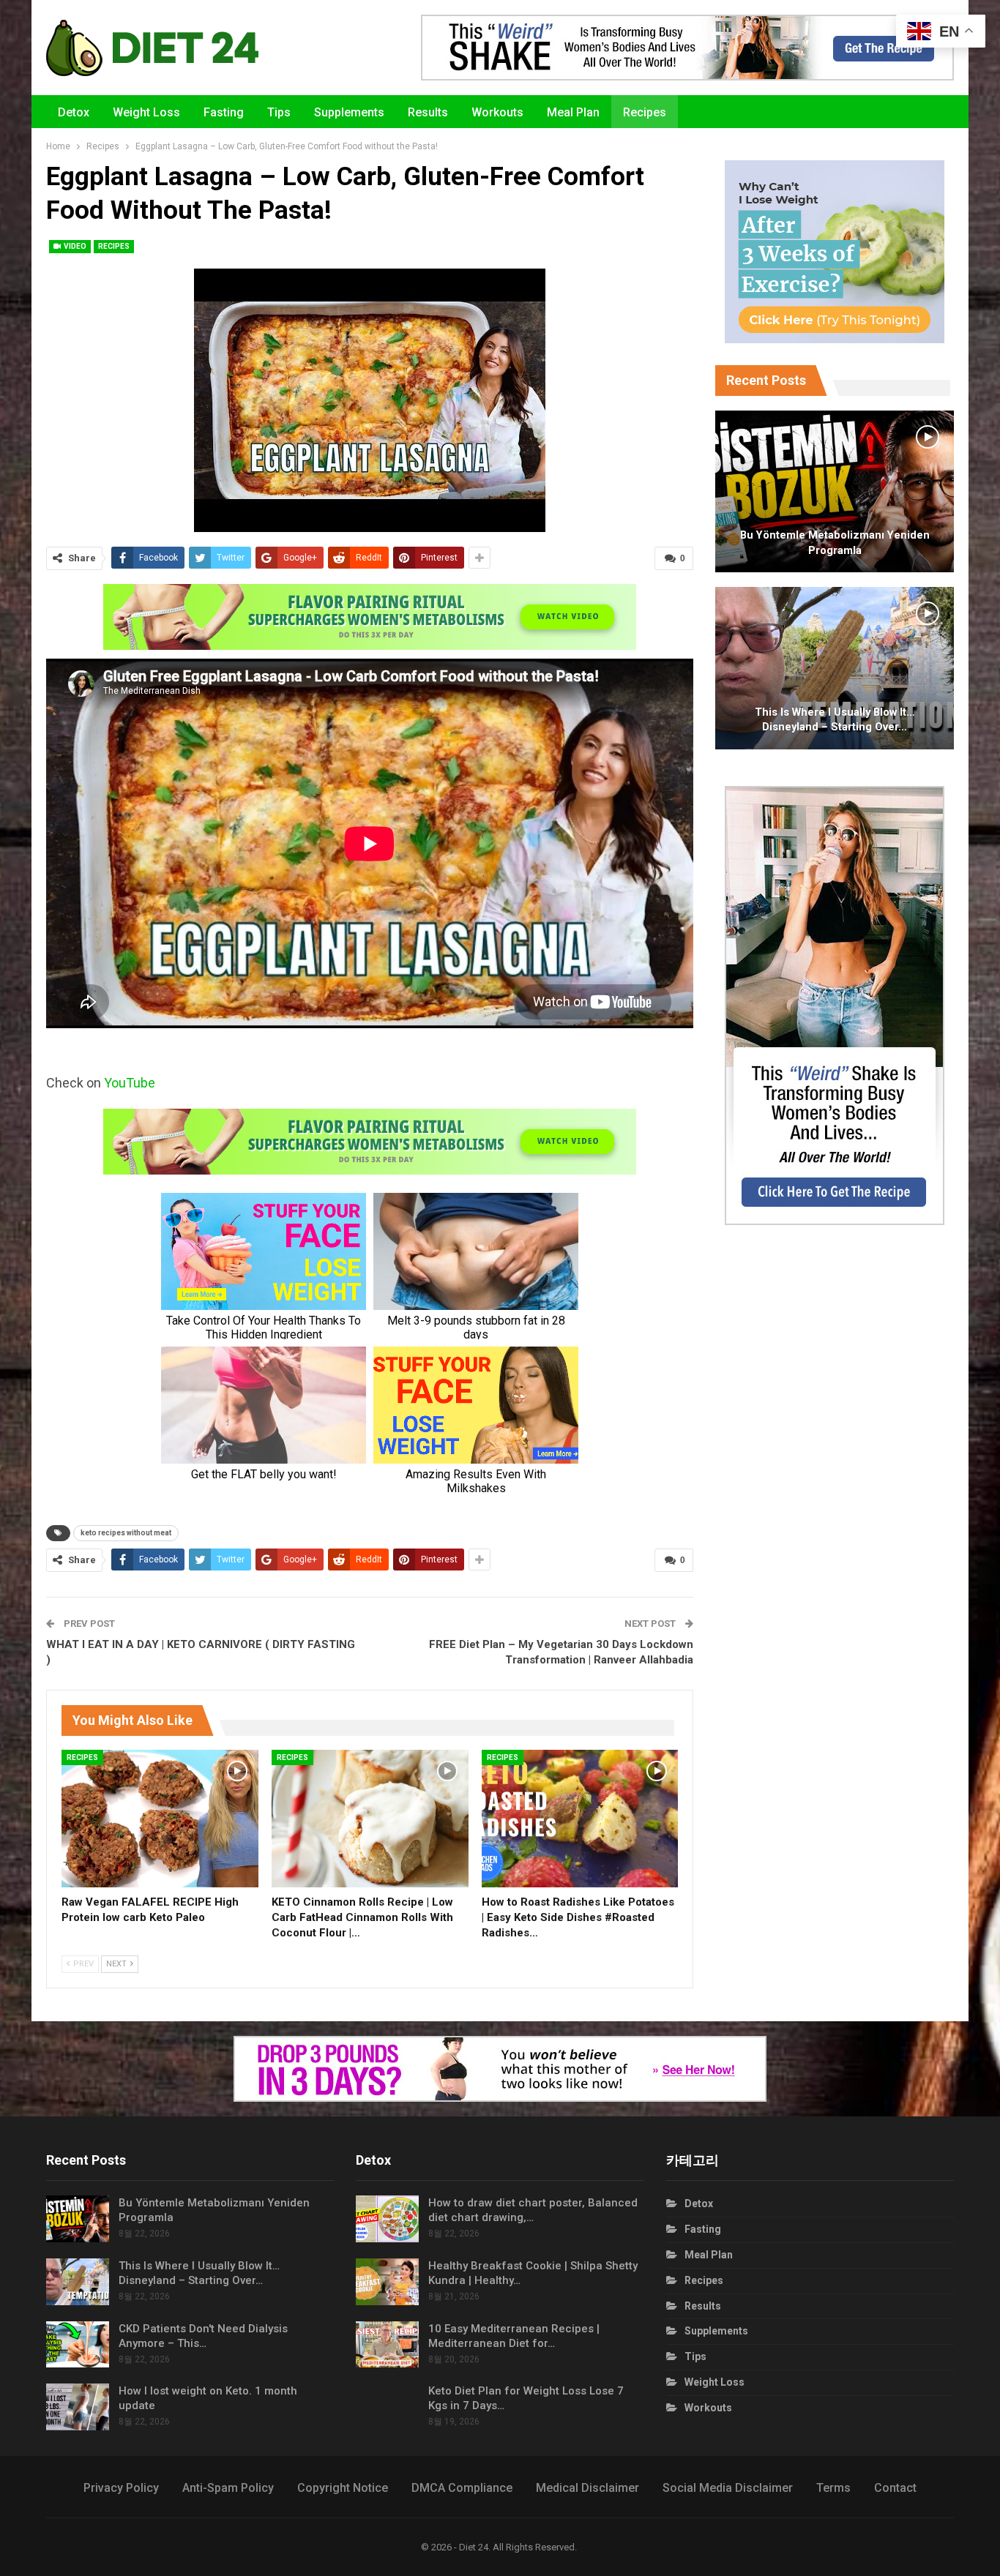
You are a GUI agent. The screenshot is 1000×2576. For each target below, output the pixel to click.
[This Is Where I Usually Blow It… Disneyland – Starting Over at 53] (835, 668)
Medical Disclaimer (587, 2488)
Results (428, 112)
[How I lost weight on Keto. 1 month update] (78, 2407)
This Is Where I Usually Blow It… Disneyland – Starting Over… (835, 720)
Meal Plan (573, 112)
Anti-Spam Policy (228, 2488)
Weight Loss (146, 112)
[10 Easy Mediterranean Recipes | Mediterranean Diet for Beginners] (387, 2345)
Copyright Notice (343, 2488)
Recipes (645, 112)
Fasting (224, 112)
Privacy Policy (121, 2488)
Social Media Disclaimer (728, 2488)
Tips (279, 112)
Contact (895, 2488)
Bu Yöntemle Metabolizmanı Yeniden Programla (835, 543)
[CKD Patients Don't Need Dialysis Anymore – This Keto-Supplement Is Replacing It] (78, 2345)
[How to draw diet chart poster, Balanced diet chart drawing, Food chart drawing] (387, 2219)
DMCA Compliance (462, 2488)
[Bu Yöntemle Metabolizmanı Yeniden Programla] (835, 492)
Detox (74, 112)
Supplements (349, 112)
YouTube (130, 1083)
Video (74, 246)
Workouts (497, 112)
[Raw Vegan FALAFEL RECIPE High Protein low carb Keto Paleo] (160, 1819)
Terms (833, 2488)
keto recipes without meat (126, 1533)
